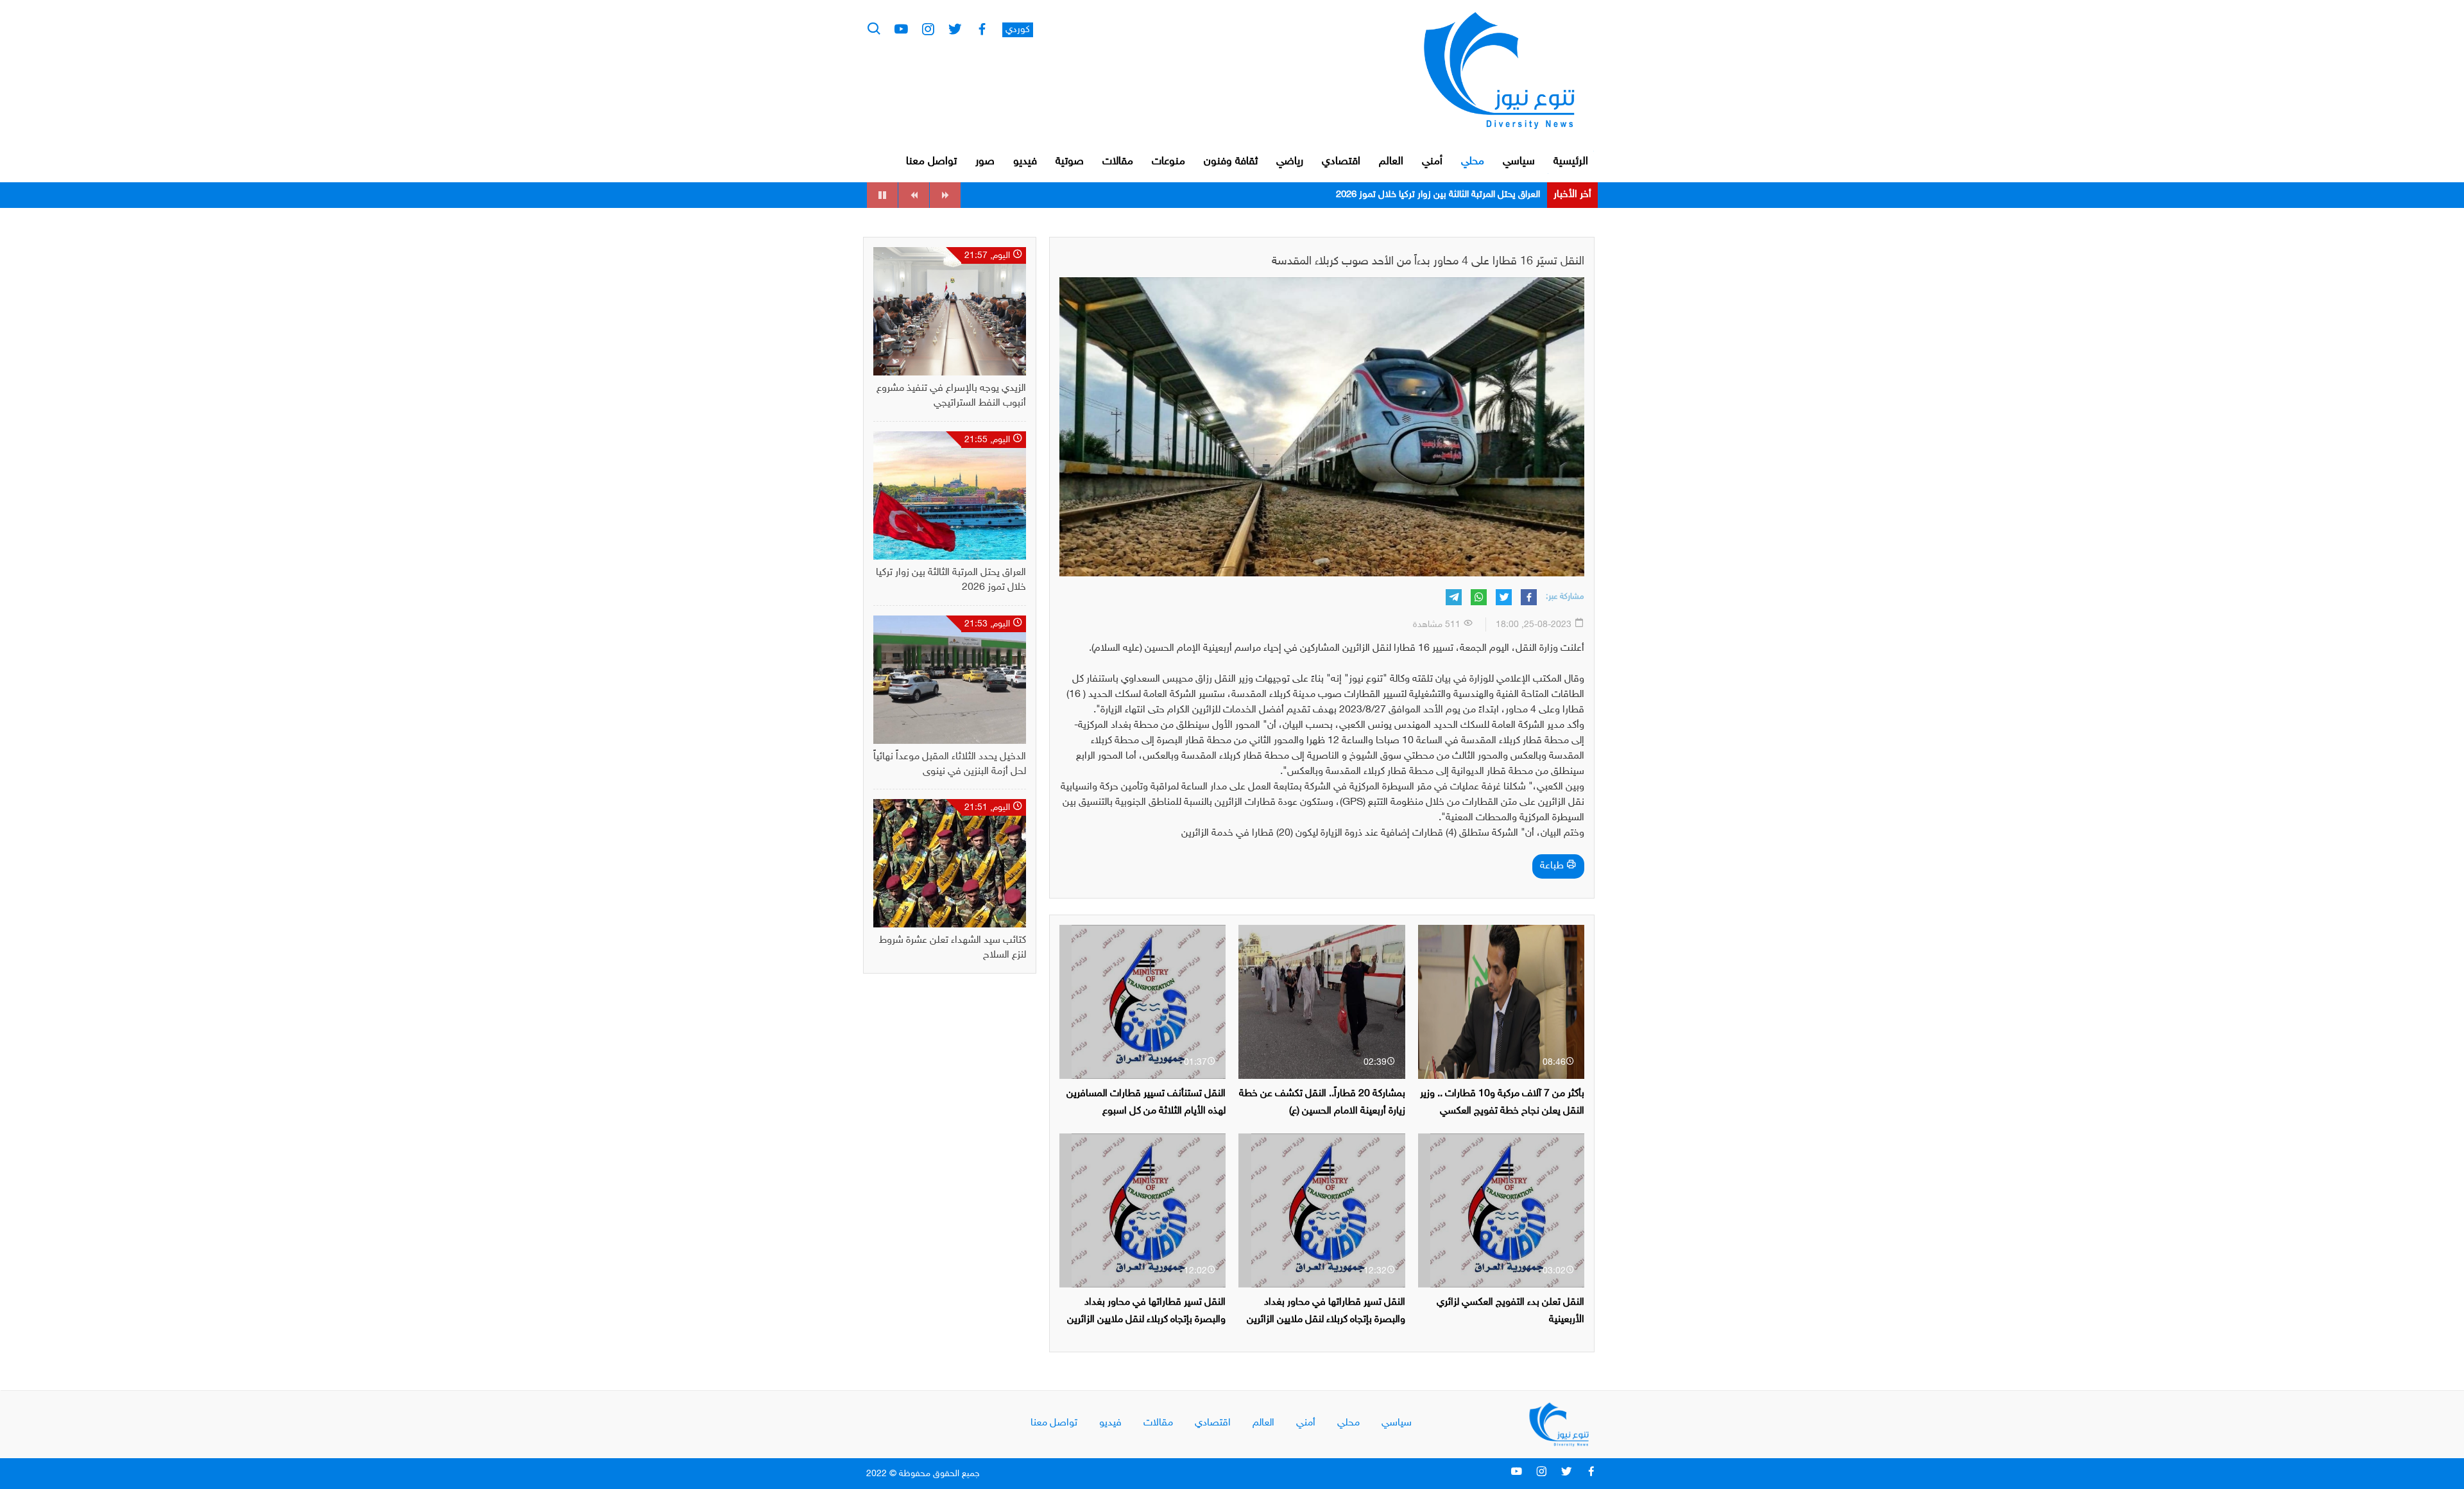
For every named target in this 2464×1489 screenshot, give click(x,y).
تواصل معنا (931, 162)
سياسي (1519, 162)
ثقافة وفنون (1231, 162)
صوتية (1070, 162)
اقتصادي (1341, 162)
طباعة (1553, 866)
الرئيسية (1571, 162)
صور (985, 162)
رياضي (1290, 162)
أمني (1432, 162)
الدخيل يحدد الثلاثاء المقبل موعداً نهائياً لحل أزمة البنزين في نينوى (1419, 195)
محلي (1473, 162)
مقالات (1118, 162)
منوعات (1168, 162)
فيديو (1025, 162)
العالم (1391, 162)
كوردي (1018, 30)
